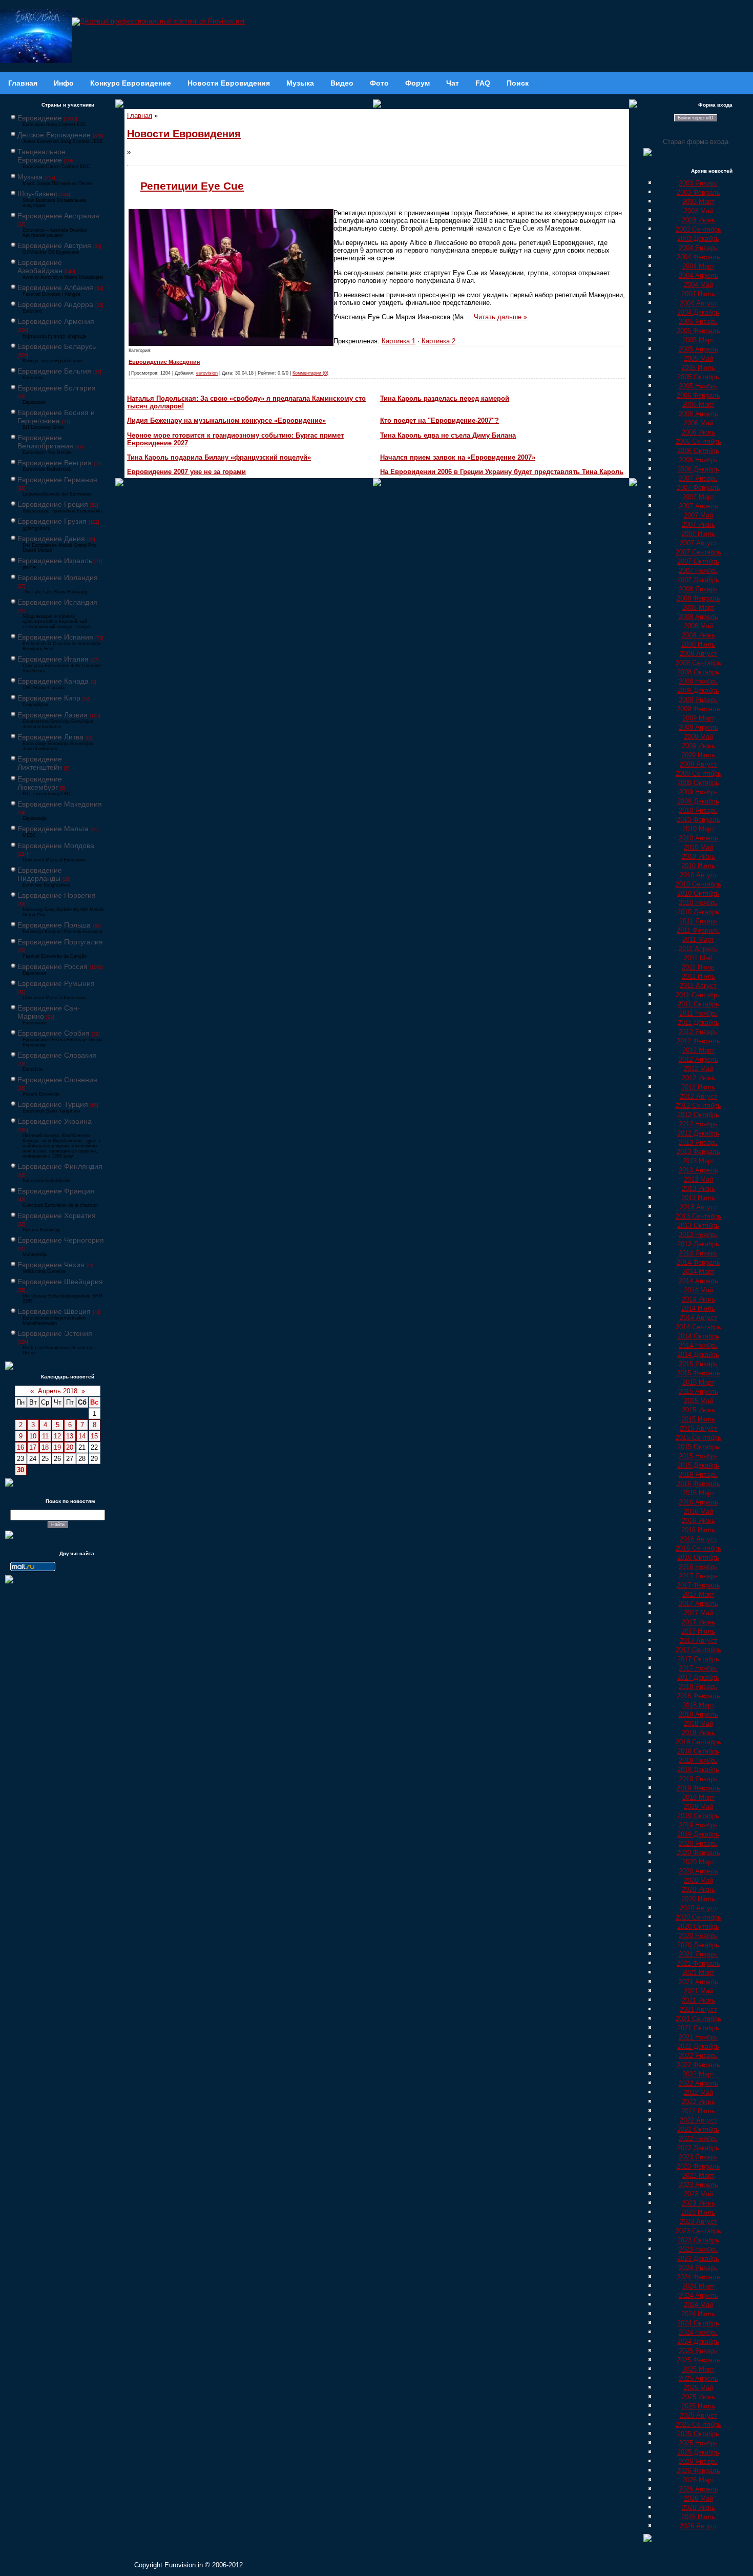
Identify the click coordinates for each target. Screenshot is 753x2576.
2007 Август (698, 543)
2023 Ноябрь (698, 2249)
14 (82, 1436)
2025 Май (698, 2388)
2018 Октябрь (698, 1751)
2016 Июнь (698, 1521)
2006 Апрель (698, 414)
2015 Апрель (698, 1392)
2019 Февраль (698, 1788)
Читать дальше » (500, 317)
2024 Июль (698, 2314)
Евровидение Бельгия (54, 371)
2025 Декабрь (698, 2452)
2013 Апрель (698, 1170)
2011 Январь (698, 921)
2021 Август (698, 2010)
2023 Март (698, 2176)
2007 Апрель (698, 506)
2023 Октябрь (698, 2240)
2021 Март (698, 1973)
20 (70, 1447)
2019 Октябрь (698, 1816)
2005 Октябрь (698, 377)
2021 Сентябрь (698, 2019)
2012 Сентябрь (698, 1106)
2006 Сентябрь (698, 441)
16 (20, 1447)
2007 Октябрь (698, 561)
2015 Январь (698, 1364)
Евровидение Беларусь (57, 346)
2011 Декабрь (698, 1023)
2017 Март (698, 1594)
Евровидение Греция (53, 504)
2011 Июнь (698, 967)
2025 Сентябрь (698, 2425)
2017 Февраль (698, 1585)
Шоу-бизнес (37, 194)
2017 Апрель (698, 1604)
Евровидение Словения (57, 1080)
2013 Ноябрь (698, 1235)
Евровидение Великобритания (45, 442)
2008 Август (698, 654)
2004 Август (698, 303)
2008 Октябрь (698, 672)
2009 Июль (698, 755)
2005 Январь (698, 322)
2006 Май (698, 423)
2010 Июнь (698, 857)
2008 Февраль (698, 598)
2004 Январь (698, 248)
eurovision (207, 373)
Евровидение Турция (53, 1104)
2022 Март (698, 2074)
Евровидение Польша (54, 925)
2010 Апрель (698, 838)
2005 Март (698, 340)
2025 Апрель (698, 2378)
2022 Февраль (698, 2065)
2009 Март (698, 718)
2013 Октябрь (698, 1225)
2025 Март (698, 2369)
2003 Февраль (698, 192)
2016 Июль (698, 1530)
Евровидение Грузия (52, 521)
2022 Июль (698, 2111)
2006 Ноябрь (698, 460)
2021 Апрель (698, 1982)
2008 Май (698, 626)
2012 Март (698, 1050)
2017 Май (698, 1613)
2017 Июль (698, 1631)
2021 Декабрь (698, 2046)
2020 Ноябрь (698, 1936)
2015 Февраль (698, 1373)
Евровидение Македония (60, 804)
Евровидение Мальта (53, 829)
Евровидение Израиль (55, 561)
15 (94, 1436)
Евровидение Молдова (56, 846)
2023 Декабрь (698, 2259)
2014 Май (698, 1290)
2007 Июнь (698, 524)
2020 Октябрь (698, 1926)
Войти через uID (696, 118)
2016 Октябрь (698, 1558)
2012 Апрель (698, 1059)
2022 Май (698, 2093)
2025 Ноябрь (698, 2443)
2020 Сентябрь (698, 1917)
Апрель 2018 (58, 1391)
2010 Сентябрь (698, 884)
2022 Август (698, 2120)
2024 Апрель (698, 2295)
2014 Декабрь (698, 1355)
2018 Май (698, 1724)
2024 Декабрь (698, 2342)
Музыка (30, 177)
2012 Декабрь (698, 1133)
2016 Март (698, 1493)
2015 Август (698, 1428)
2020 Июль (698, 1899)
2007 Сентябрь (698, 552)
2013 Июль (698, 1198)
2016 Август (698, 1539)
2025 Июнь (698, 2397)
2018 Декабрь (698, 1770)
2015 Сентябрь (698, 1438)
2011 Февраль (698, 930)
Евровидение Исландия (57, 602)
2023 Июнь (698, 2203)
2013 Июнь (698, 1189)
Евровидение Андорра (55, 304)
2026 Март (698, 2480)
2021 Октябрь (698, 2028)
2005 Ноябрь (698, 386)
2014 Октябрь (698, 1336)
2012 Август (698, 1096)
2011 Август (698, 986)
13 (70, 1436)
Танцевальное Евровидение (41, 156)
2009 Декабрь (698, 801)
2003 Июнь (698, 220)
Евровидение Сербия (54, 1033)
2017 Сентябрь (698, 1650)
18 (45, 1447)
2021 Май (698, 1991)
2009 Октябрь (698, 783)
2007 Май (698, 515)
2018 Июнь (698, 1733)
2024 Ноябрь (698, 2332)
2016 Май (698, 1511)
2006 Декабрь (698, 469)
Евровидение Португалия (60, 942)
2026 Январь (698, 2461)
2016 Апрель (698, 1502)
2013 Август (698, 1207)
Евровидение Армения (56, 321)
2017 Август (698, 1641)
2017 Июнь (698, 1622)
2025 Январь (698, 2351)
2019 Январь (698, 1779)
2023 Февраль (698, 2166)
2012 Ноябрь (698, 1124)
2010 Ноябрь (698, 903)
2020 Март (698, 1862)
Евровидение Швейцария (60, 1282)
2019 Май (698, 1807)
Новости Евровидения (184, 134)
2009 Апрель (698, 727)
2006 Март (698, 405)
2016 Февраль (698, 1484)
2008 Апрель (698, 617)
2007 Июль (698, 534)
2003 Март (698, 202)
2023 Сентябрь (698, 2231)
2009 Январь (698, 700)
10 (33, 1436)
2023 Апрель (698, 2185)
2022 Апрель (698, 2083)
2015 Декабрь (698, 1465)
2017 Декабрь (698, 1677)
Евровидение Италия (53, 659)
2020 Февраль (698, 1853)
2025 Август (698, 2415)
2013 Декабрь (698, 1244)
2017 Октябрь (698, 1659)
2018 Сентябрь (698, 1742)
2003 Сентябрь (698, 229)
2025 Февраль (698, 2360)
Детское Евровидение (54, 135)
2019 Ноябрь (698, 1825)
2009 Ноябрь (698, 792)
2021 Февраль (698, 1963)
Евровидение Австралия (58, 216)
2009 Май (698, 737)
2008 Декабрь (698, 691)
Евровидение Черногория (61, 1240)
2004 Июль (698, 294)
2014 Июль (698, 1308)
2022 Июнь (698, 2102)
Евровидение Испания (55, 637)
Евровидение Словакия (57, 1055)
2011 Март (698, 940)
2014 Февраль (698, 1262)
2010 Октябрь (698, 893)
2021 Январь (698, 1954)
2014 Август (698, 1318)
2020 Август (698, 1908)
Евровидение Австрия (54, 245)
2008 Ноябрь (698, 681)
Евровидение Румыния (56, 983)
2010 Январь (698, 810)
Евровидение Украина (55, 1121)
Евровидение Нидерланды (40, 874)
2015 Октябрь (698, 1447)
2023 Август (698, 2222)
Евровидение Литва (50, 737)
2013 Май (698, 1179)
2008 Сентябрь (698, 663)
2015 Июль (698, 1419)
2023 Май (698, 2194)
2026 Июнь (698, 2508)
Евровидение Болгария (57, 388)
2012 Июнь (698, 1078)
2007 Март (698, 497)
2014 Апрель (698, 1281)
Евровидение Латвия (53, 715)
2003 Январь (698, 183)
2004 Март (698, 266)
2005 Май (698, 358)
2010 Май (698, 847)
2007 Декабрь (698, 580)
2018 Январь (698, 1687)
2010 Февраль (698, 820)
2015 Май (698, 1401)
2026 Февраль (698, 2471)
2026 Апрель (698, 2489)
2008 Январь (698, 589)
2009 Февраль (698, 709)
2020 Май (698, 1880)
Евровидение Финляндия (60, 1166)
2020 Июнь (698, 1890)
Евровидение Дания (51, 539)
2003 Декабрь (698, 239)
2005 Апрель (698, 349)
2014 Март (698, 1272)
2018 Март (698, 1705)
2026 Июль (698, 2517)
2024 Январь (698, 2268)
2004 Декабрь (698, 312)
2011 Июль (698, 976)
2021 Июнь (698, 2000)
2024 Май (698, 2305)
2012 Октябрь (698, 1115)
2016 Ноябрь (698, 1567)
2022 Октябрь (698, 2129)
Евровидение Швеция (54, 1311)
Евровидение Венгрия (55, 463)
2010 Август (698, 875)
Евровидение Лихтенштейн (40, 763)
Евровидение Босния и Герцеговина (56, 417)
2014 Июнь (698, 1299)
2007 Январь (698, 478)
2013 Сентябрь (698, 1216)
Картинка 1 (399, 341)
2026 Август (698, 2526)
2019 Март (698, 1797)
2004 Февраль (698, 257)
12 (57, 1436)
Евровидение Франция (56, 1191)
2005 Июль (698, 368)
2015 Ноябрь (698, 1456)
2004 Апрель (698, 275)
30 (20, 1470)
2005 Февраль (698, 331)
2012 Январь (698, 1032)
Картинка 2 (438, 341)
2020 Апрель (698, 1871)
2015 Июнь (698, 1410)
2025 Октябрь (698, 2434)
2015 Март (698, 1382)
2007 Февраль (698, 488)
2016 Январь (698, 1475)
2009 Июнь (698, 746)
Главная (140, 116)
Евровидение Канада (53, 681)
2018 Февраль (698, 1696)
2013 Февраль (698, 1152)
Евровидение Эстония (55, 1333)
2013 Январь (698, 1142)
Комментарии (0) (310, 373)
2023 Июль (698, 2212)
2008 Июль (698, 644)
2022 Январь (698, 2056)
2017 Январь (698, 1576)
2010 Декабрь (698, 912)
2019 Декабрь (698, 1834)
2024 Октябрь (698, 2323)
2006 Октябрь (698, 451)
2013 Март (698, 1161)
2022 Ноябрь (698, 2139)
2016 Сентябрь (698, 1548)
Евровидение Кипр (49, 698)
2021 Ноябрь (698, 2037)
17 (33, 1447)
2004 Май (698, 285)
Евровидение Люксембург (40, 783)
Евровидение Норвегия (57, 895)
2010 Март (698, 829)
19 (57, 1447)
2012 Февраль (698, 1041)
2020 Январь (698, 1843)
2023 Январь (698, 2157)
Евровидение (40, 118)
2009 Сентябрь (698, 774)
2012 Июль (698, 1087)
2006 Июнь (698, 432)
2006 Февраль (698, 395)
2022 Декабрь (698, 2148)
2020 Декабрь (698, 1945)
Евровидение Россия (53, 966)
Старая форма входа (696, 142)
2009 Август (698, 764)
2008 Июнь (698, 635)
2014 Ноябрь (698, 1345)
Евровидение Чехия (51, 1265)
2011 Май (698, 958)
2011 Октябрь (698, 1004)
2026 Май (698, 2498)
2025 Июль (698, 2406)
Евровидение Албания (55, 287)
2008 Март (698, 607)
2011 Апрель (698, 949)
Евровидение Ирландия (58, 578)
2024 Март (698, 2286)
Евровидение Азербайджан (40, 266)
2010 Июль (698, 866)
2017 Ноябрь (698, 1668)
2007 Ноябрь (698, 571)
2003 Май (698, 211)
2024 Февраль (698, 2277)
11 (45, 1436)
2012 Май (698, 1069)
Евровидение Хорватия (57, 1215)
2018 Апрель (698, 1714)
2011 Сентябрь (698, 995)
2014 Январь (698, 1253)
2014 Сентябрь (698, 1327)
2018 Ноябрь (698, 1760)
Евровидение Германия (57, 480)
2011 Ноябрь (698, 1013)
